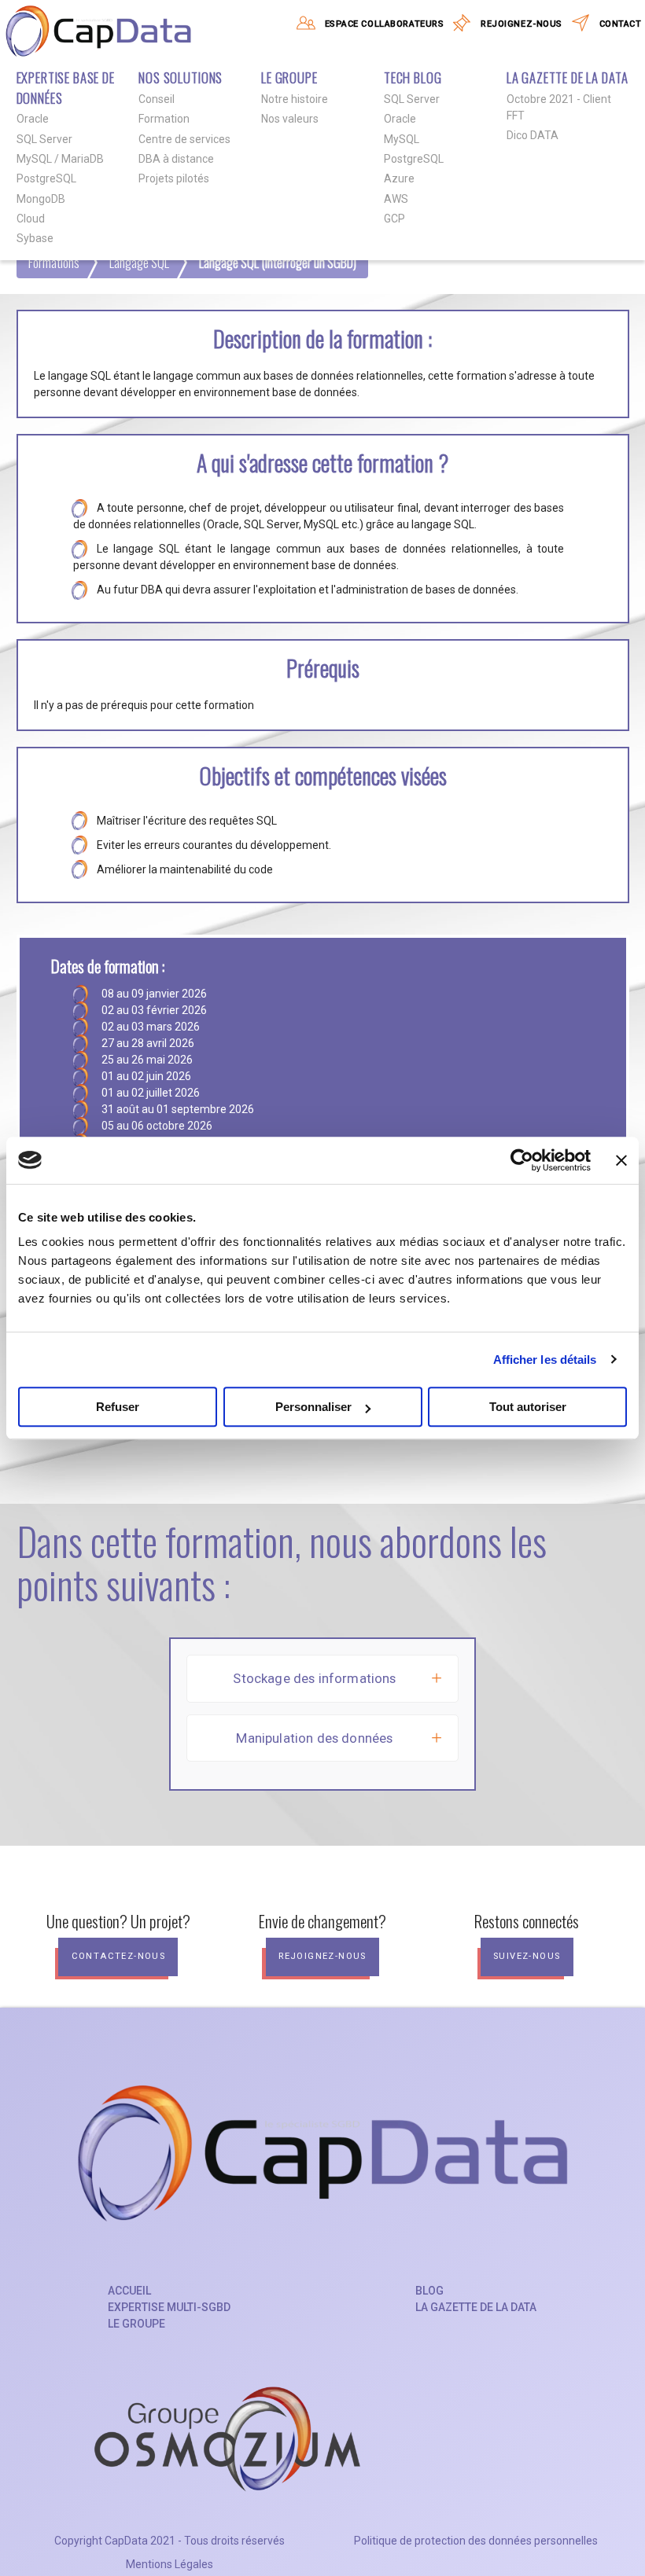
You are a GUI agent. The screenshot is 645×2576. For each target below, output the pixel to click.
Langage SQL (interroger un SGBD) (278, 262)
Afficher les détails (545, 1360)
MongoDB (41, 199)
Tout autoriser (528, 1407)
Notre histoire (295, 99)
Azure (399, 178)
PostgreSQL (46, 178)
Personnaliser (313, 1407)
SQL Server (44, 139)
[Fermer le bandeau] (621, 1160)
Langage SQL (139, 262)
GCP (394, 219)
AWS (396, 199)
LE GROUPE (136, 2324)
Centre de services (184, 139)
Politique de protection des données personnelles (476, 2541)
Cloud (31, 219)
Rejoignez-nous (322, 1956)
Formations (54, 262)
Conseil (157, 99)
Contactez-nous (119, 1956)
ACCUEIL (129, 2291)
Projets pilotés (174, 178)
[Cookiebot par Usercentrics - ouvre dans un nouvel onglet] (522, 1160)
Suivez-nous (527, 1956)
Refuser (118, 1407)
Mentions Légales (170, 2564)
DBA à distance (176, 159)
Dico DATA (533, 135)
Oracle (33, 119)
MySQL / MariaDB (60, 159)
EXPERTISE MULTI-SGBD (169, 2307)
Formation (164, 119)
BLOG (429, 2291)
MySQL (402, 139)
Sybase (35, 238)
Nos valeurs (290, 119)
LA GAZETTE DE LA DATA (476, 2307)
